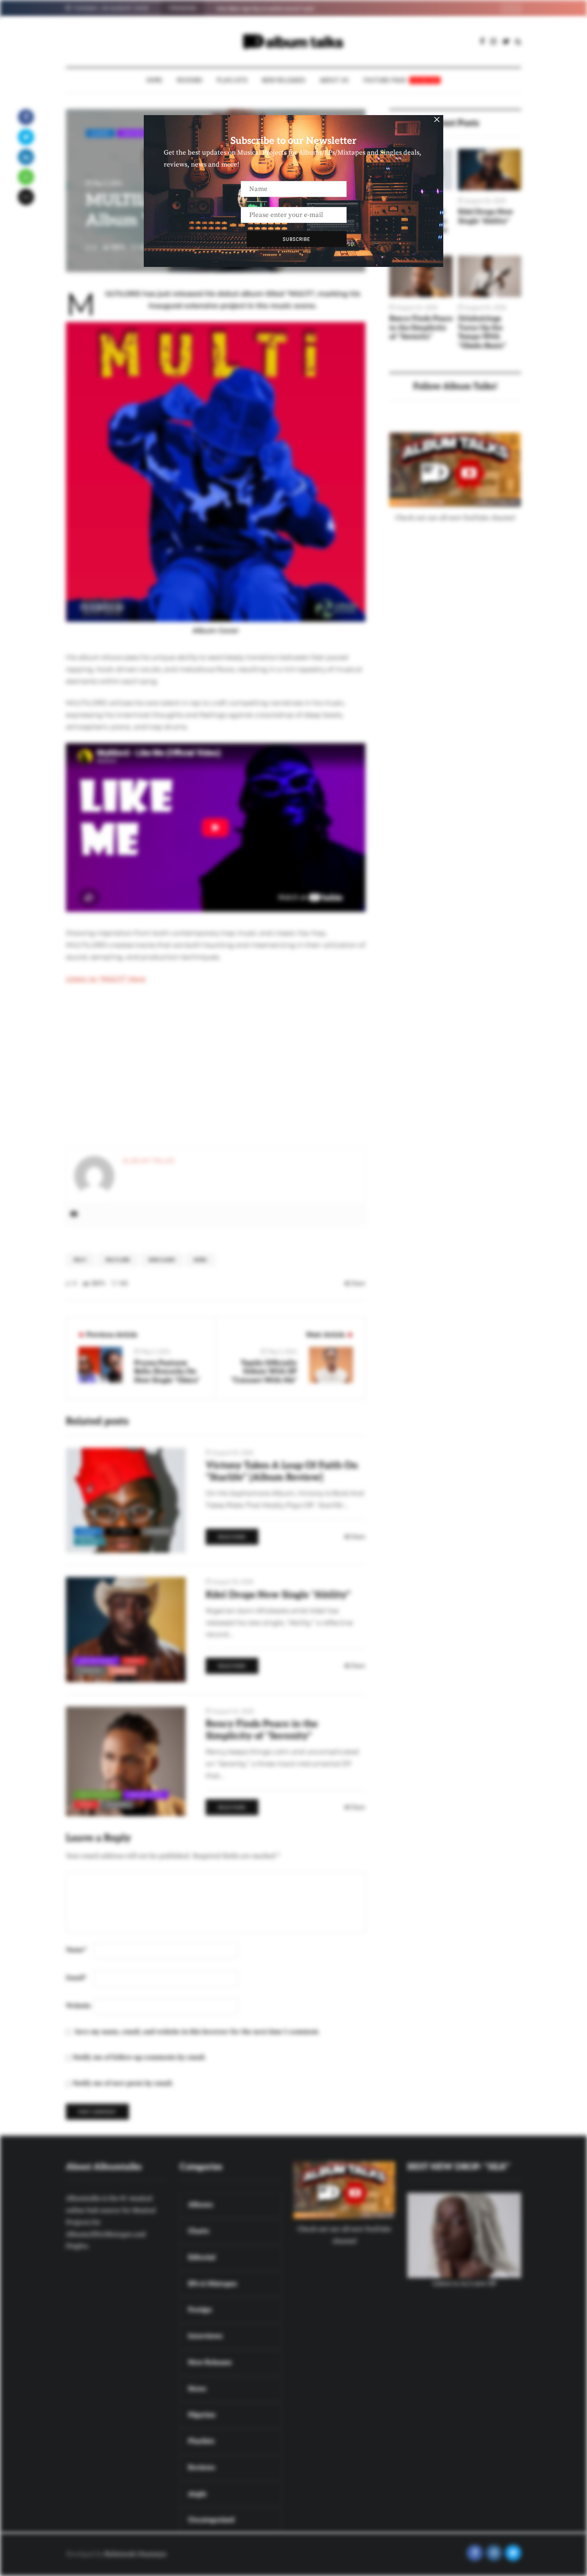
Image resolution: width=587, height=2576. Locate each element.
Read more (232, 1537)
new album (162, 1260)
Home (155, 80)
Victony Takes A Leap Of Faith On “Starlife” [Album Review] (282, 1471)
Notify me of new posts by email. (123, 2083)
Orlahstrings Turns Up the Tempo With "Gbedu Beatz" (482, 332)
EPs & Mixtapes (97, 1794)
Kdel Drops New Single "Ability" (486, 217)
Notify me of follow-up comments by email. (139, 2057)
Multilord (118, 1260)
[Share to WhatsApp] (26, 177)
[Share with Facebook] (26, 117)
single (123, 1670)
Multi (80, 1260)
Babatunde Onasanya (135, 2554)
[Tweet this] (26, 137)
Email (76, 1978)
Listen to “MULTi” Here (106, 979)
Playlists (232, 80)
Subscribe (296, 239)
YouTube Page (401, 80)
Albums (100, 133)
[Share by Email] (26, 197)
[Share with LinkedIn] (26, 157)
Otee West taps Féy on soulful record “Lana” (266, 8)
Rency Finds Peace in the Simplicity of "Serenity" (421, 328)
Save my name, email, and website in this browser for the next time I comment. (197, 2032)
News (200, 1260)
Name (76, 1950)
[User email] (74, 1214)
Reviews (190, 80)
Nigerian (158, 1531)
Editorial (122, 1531)
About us (334, 80)
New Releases (284, 80)
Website (78, 2006)
